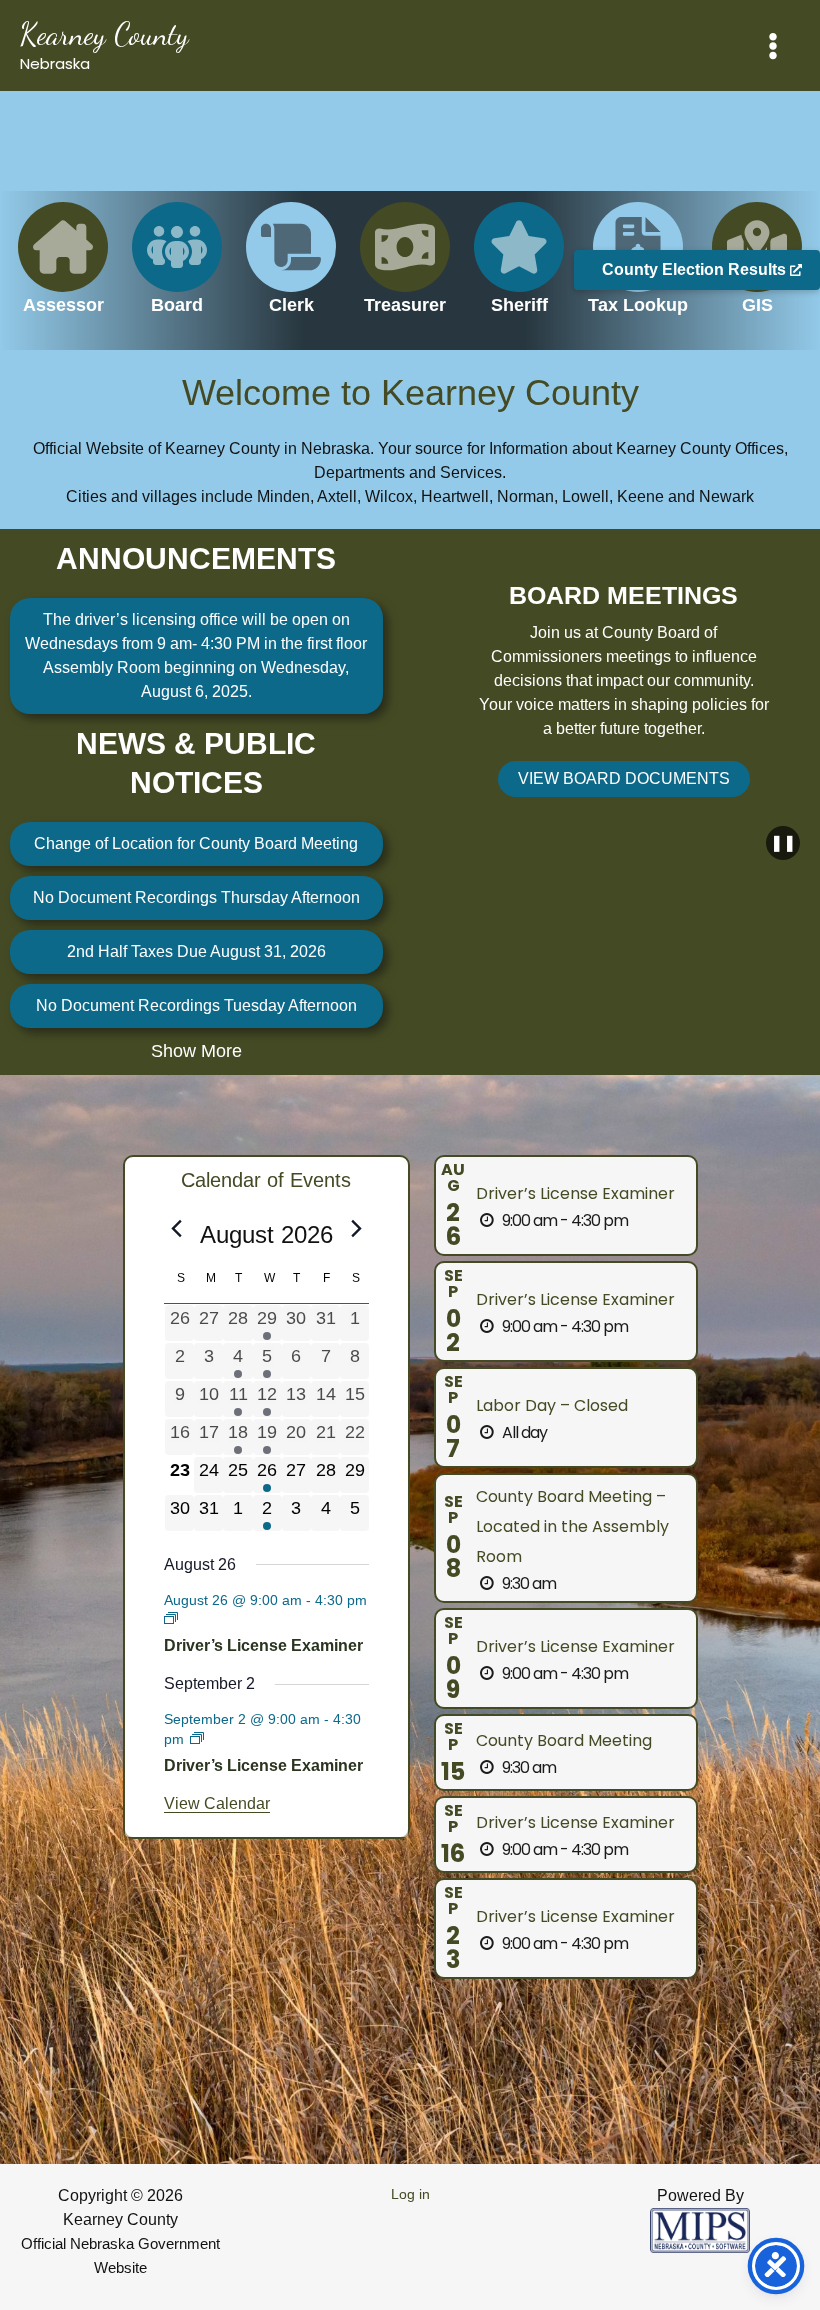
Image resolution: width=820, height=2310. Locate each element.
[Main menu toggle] (773, 46)
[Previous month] (176, 1229)
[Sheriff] (519, 270)
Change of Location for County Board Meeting (196, 843)
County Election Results (696, 269)
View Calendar (217, 1803)
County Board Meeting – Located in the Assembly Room (572, 1526)
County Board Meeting (564, 1740)
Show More (196, 1051)
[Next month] (357, 1229)
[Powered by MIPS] (700, 2229)
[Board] (177, 270)
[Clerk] (291, 270)
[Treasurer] (405, 270)
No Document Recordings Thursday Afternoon (196, 897)
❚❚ (783, 842)
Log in (410, 2194)
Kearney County (104, 34)
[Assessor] (63, 270)
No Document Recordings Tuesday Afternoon (196, 1005)
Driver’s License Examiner (263, 1645)
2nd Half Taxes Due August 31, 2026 (196, 951)
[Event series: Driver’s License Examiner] (171, 1619)
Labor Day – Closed (552, 1405)
